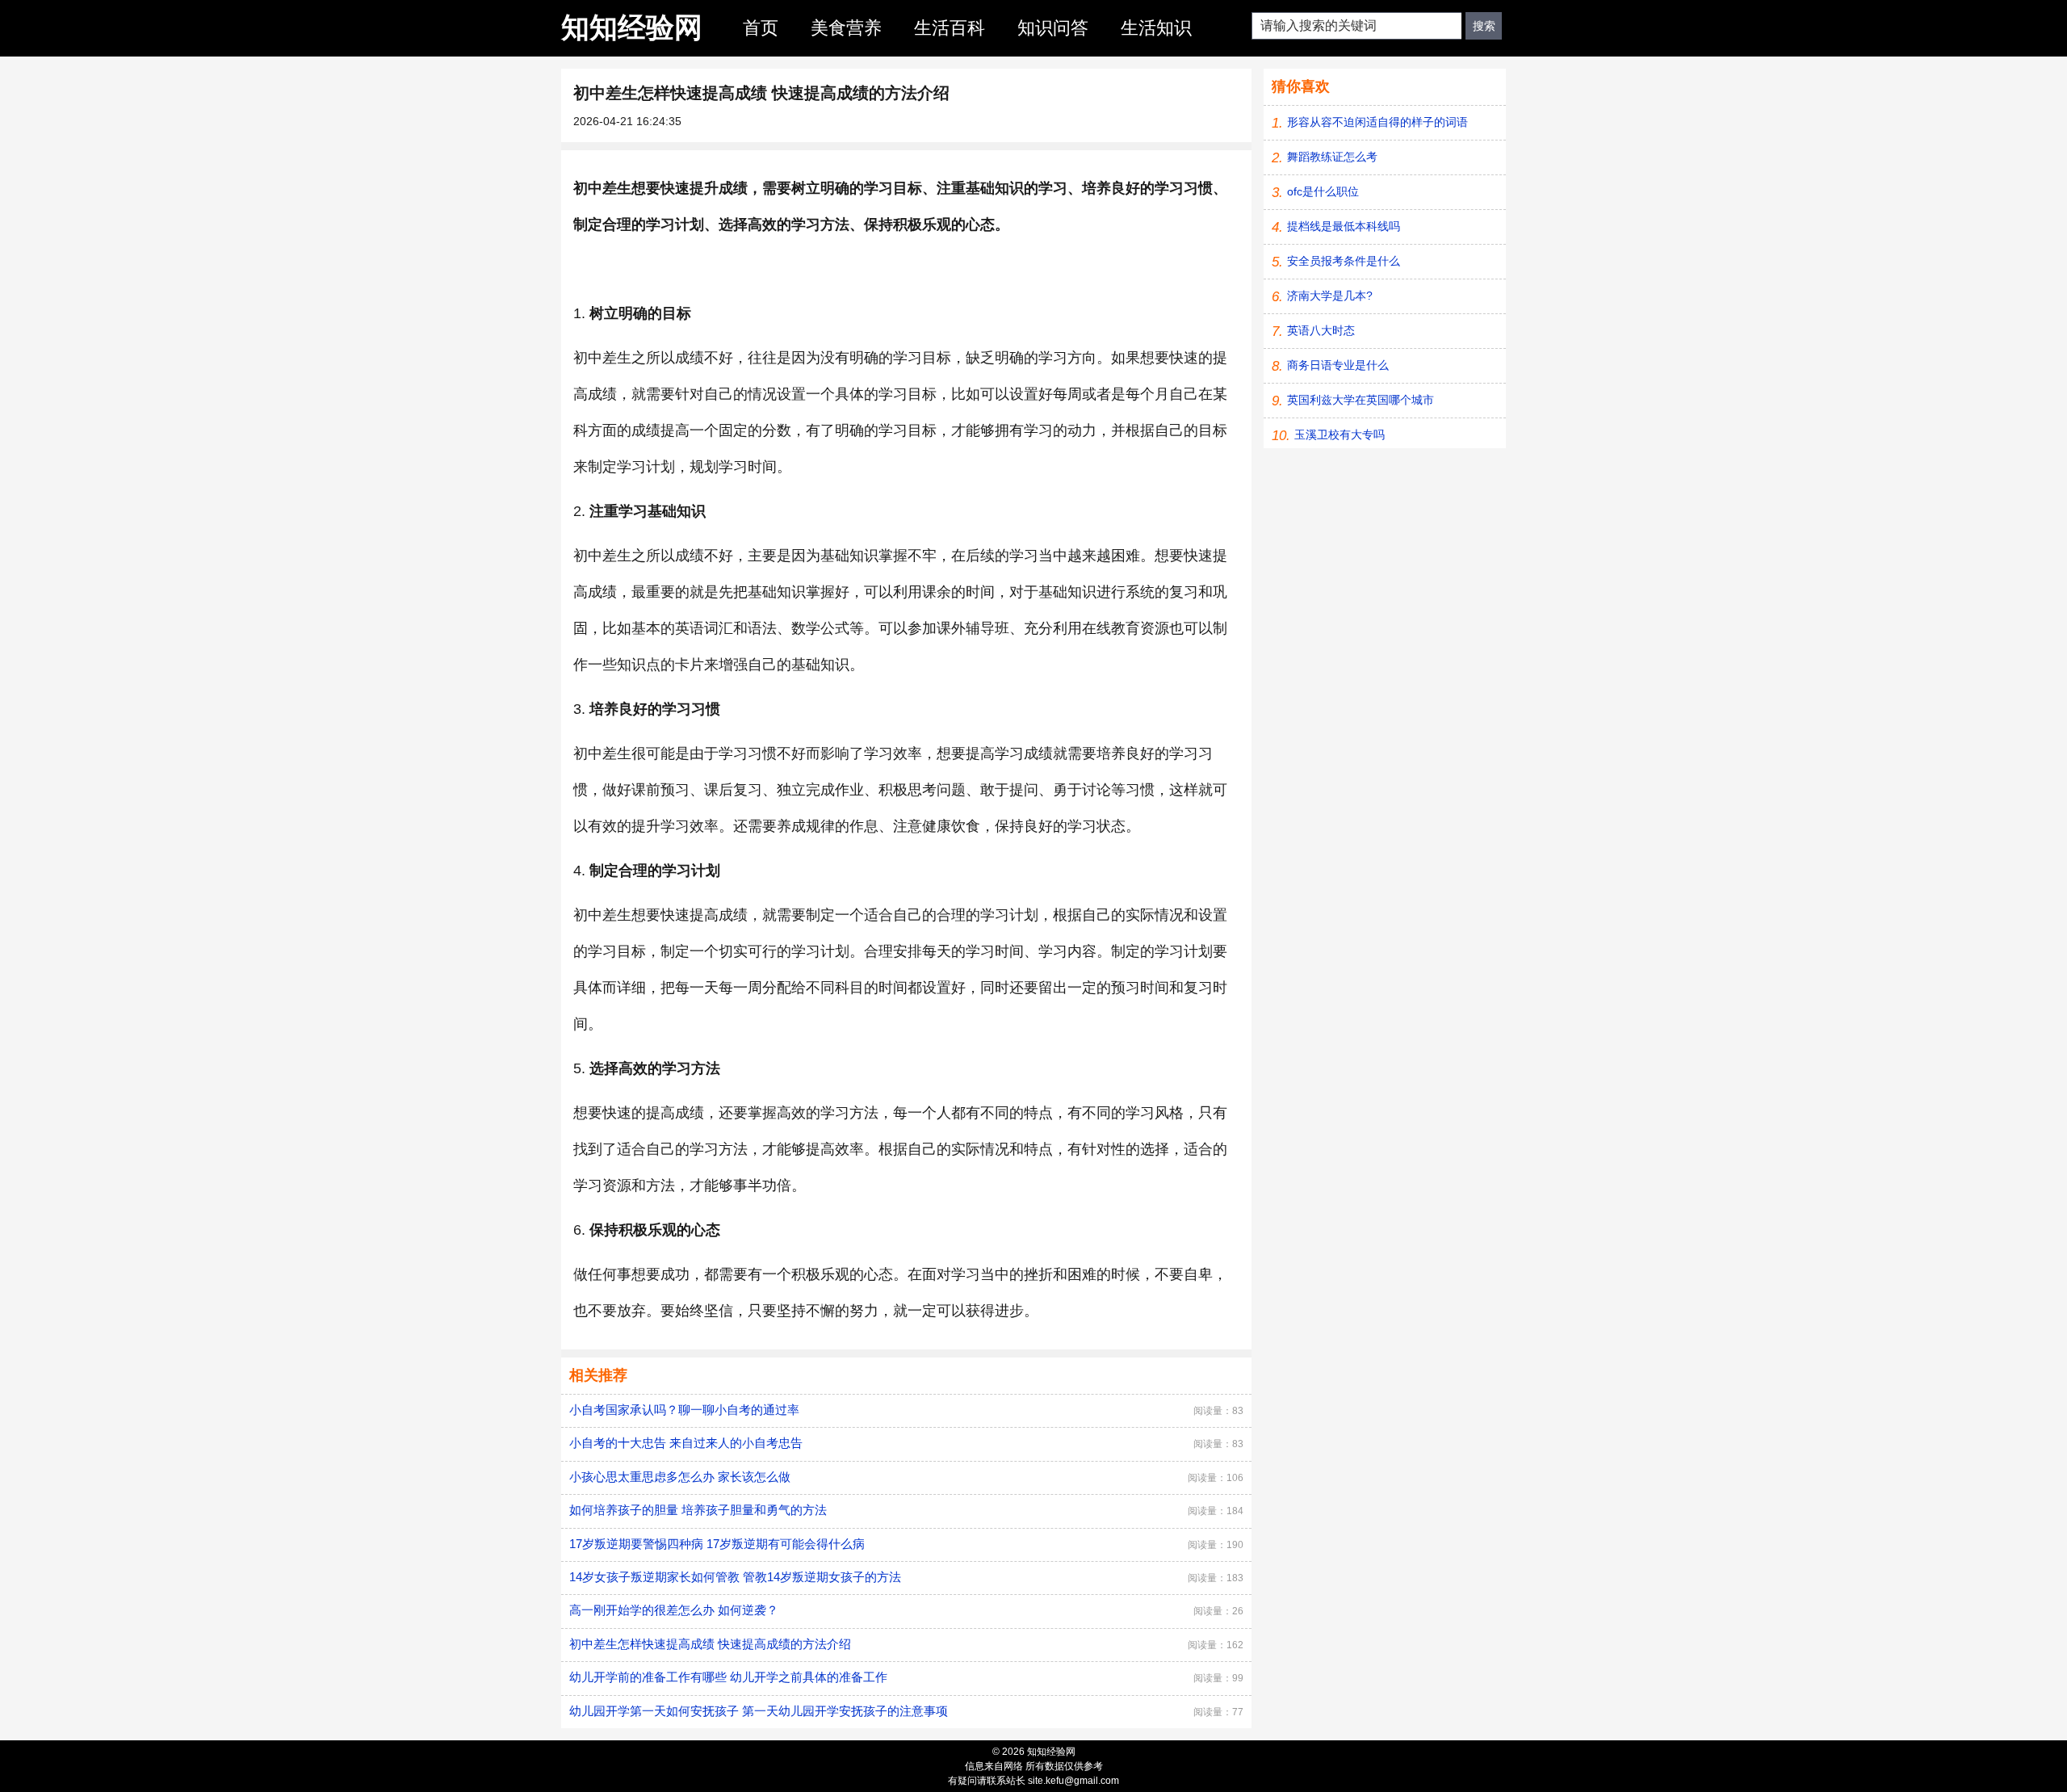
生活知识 (1156, 28)
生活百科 (950, 28)
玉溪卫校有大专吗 (1340, 434)
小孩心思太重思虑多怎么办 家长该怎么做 (680, 1477)
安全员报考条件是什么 (1344, 261)
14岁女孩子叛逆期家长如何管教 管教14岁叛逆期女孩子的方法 (735, 1577)
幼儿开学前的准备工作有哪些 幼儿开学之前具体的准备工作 (728, 1677)
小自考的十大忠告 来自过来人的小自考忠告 (686, 1443)
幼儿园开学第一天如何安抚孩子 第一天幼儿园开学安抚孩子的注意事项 (759, 1711)
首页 (761, 28)
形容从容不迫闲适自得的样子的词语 (1377, 122)
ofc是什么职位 (1323, 191)
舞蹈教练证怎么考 (1332, 157)
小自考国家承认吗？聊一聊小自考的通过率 (684, 1410)
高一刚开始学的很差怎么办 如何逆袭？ (674, 1610)
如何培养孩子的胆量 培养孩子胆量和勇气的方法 (698, 1510)
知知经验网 (632, 27)
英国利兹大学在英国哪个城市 (1361, 400)
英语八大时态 (1321, 330)
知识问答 (1053, 28)
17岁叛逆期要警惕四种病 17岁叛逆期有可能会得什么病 (717, 1544)
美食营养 (846, 28)
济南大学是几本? (1330, 296)
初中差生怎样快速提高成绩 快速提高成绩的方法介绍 (710, 1644)
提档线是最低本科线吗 (1344, 226)
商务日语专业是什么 (1338, 365)
